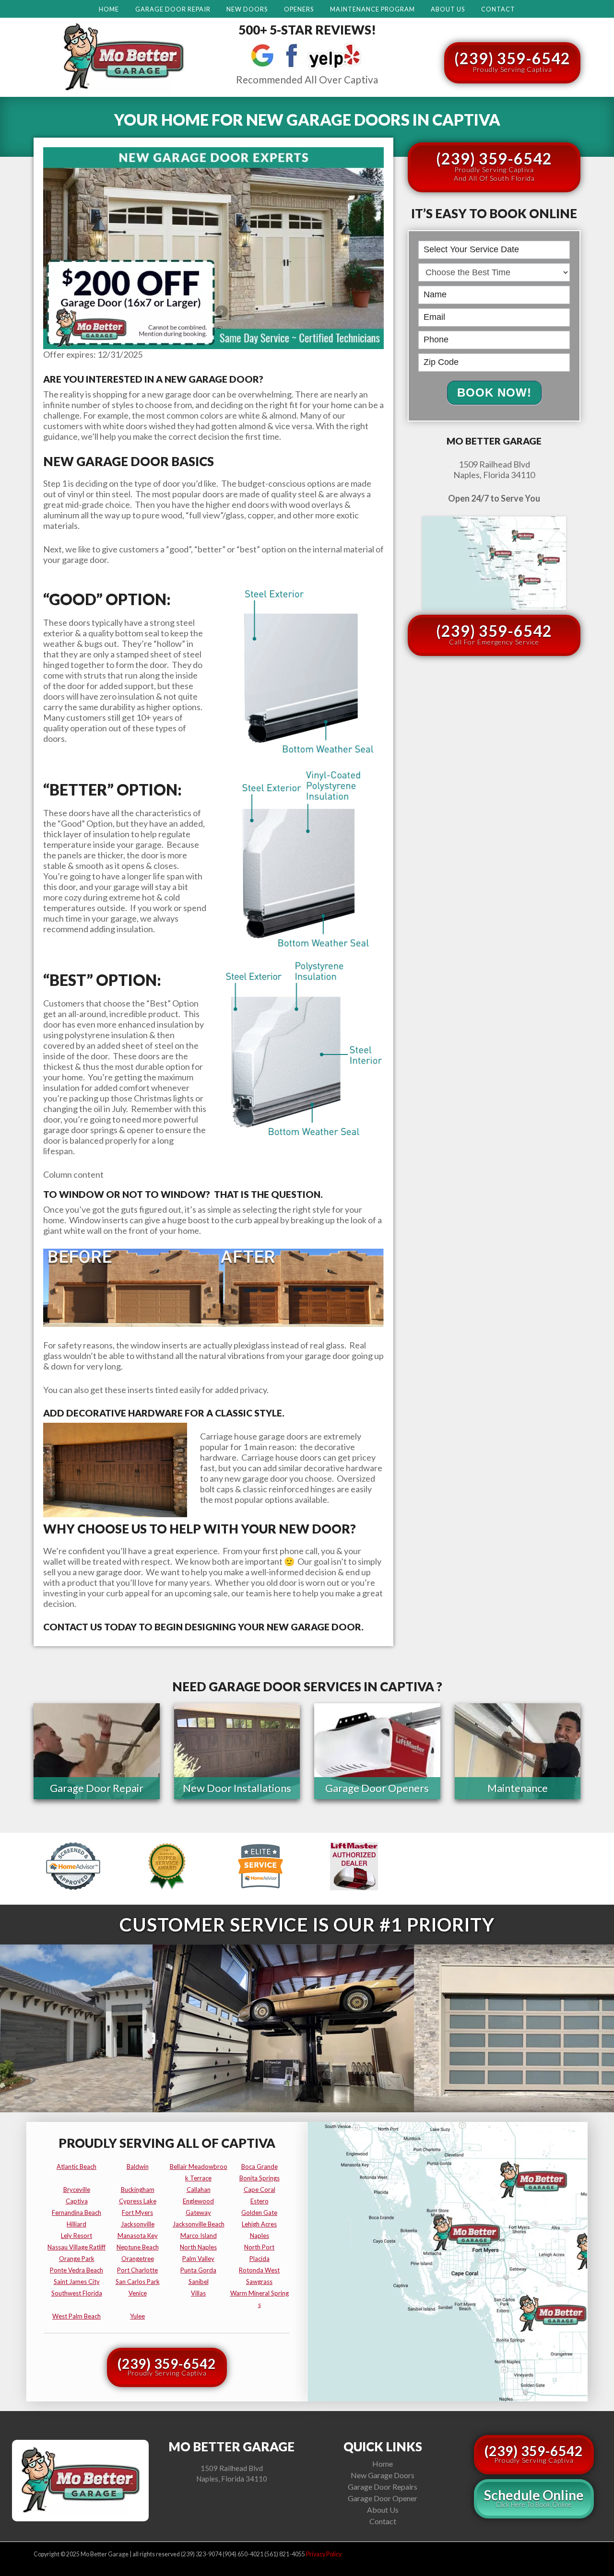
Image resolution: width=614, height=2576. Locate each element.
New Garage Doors (383, 2475)
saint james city (77, 2282)
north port (259, 2247)
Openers (299, 9)
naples (260, 2236)
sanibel (199, 2282)
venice (138, 2293)
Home (109, 9)
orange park (77, 2259)
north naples (198, 2247)
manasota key (138, 2236)
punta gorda (198, 2270)
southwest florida (77, 2293)
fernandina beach (77, 2213)
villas (198, 2293)
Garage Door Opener (383, 2498)
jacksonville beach (199, 2224)
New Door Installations (237, 1788)
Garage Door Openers (377, 1788)
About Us (448, 9)
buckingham (138, 2190)
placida (260, 2259)
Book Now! (494, 392)
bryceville (77, 2190)
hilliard (77, 2224)
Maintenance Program (372, 9)
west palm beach (77, 2316)
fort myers (137, 2213)
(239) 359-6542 (512, 61)
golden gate (259, 2213)
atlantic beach (77, 2166)
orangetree (138, 2259)
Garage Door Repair (173, 9)
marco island (199, 2236)
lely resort (77, 2236)
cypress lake (138, 2201)
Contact (498, 9)
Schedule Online (534, 2498)
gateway (198, 2213)
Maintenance (518, 1788)
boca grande (260, 2166)
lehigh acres (259, 2224)
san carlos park (138, 2282)
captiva (77, 2201)
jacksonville (138, 2224)
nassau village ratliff (77, 2247)
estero (260, 2201)
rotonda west (259, 2270)
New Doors (247, 9)
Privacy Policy (324, 2554)
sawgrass (259, 2282)
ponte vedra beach (77, 2270)
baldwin (138, 2166)
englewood (198, 2201)
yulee (137, 2316)
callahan (199, 2190)
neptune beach (138, 2247)
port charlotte (137, 2270)
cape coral (260, 2190)
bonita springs (260, 2178)
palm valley (198, 2259)
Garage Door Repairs (383, 2487)
